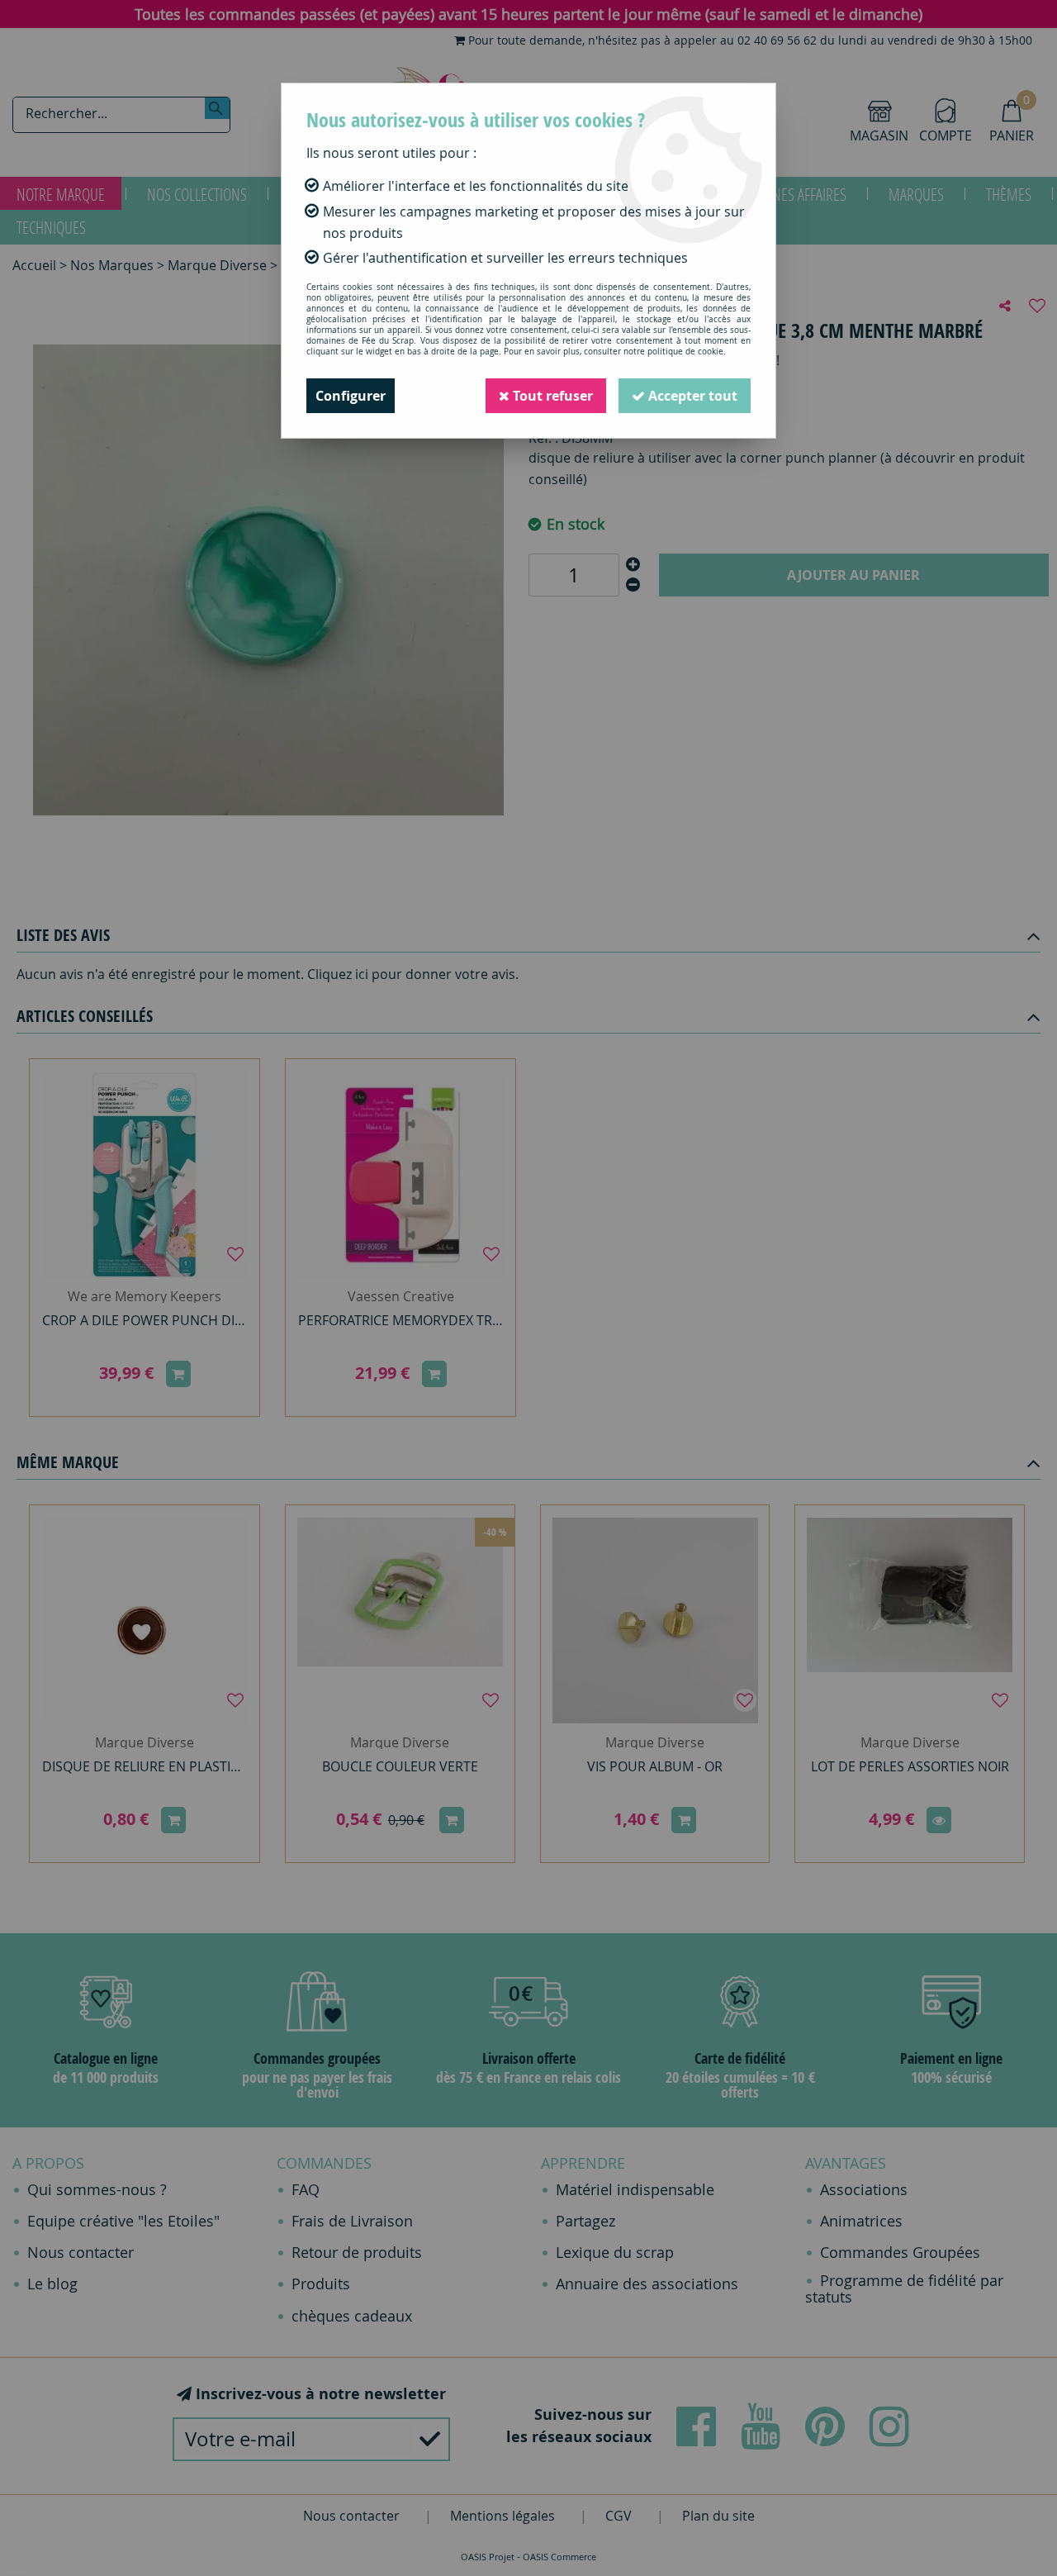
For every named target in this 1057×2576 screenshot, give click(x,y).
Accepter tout (691, 396)
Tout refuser (551, 396)
